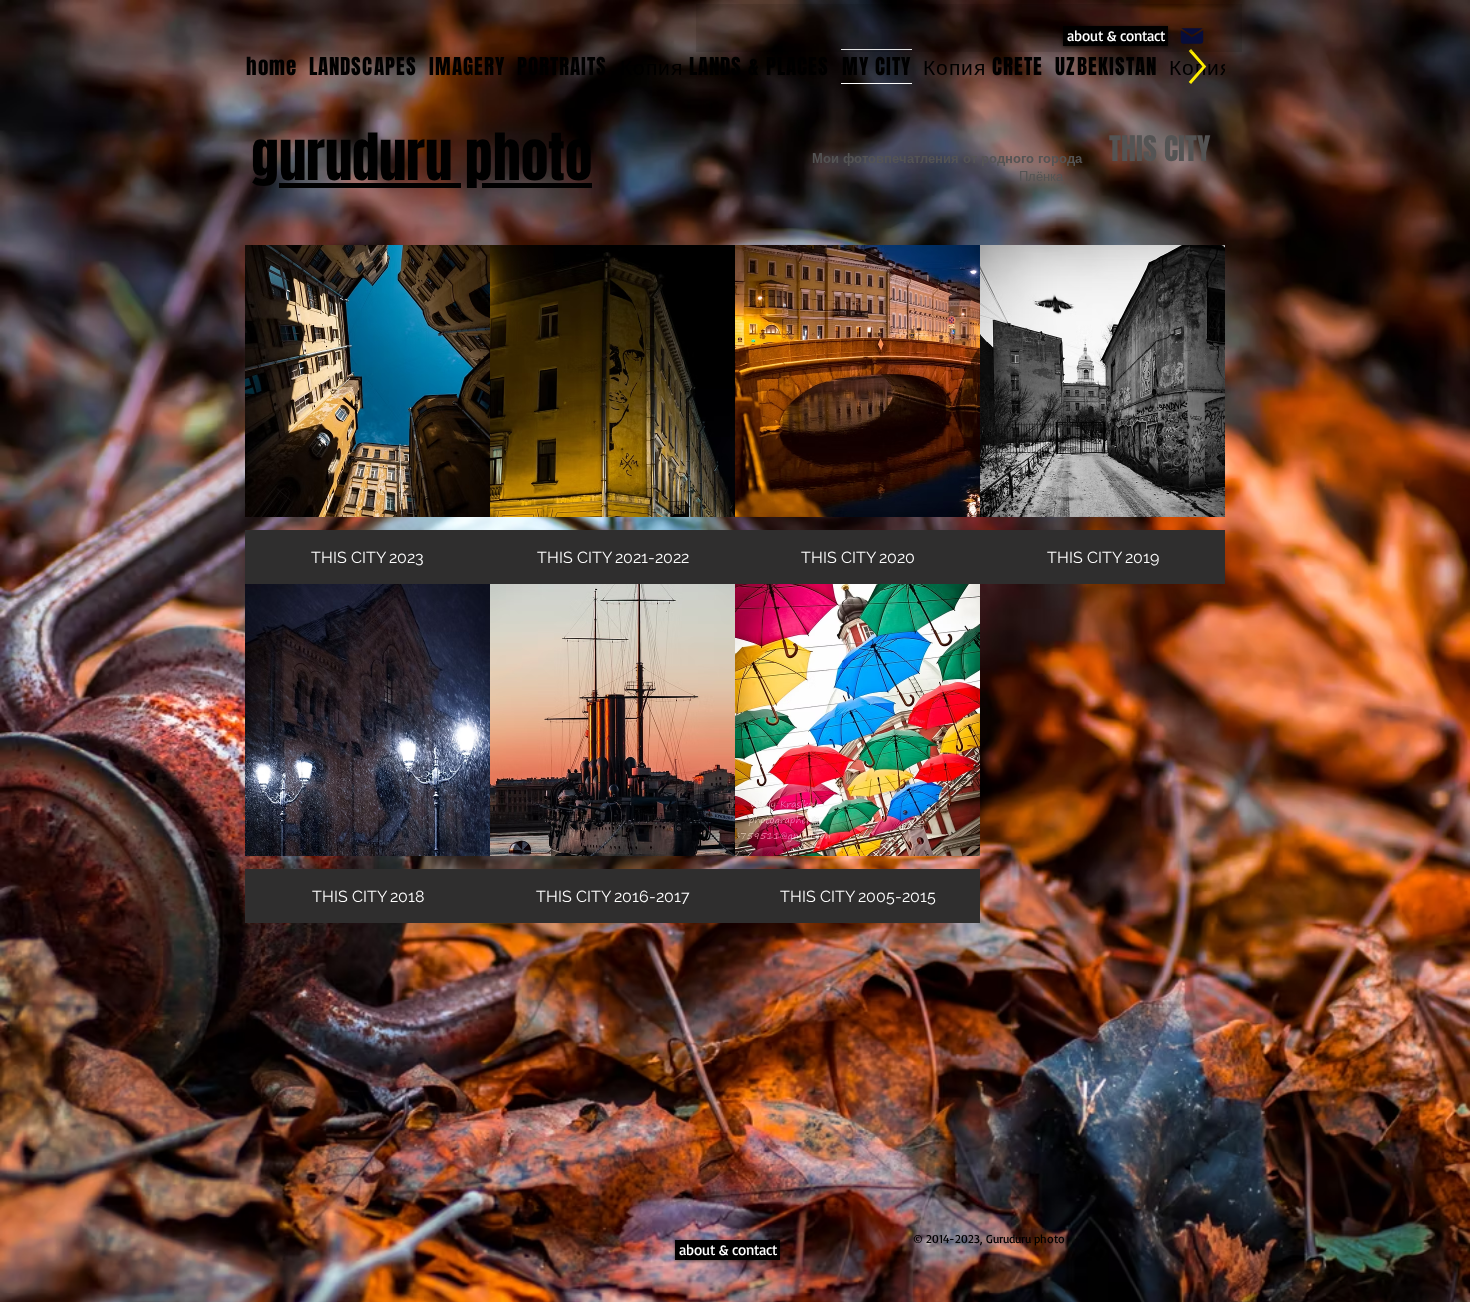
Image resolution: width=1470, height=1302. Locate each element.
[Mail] (1192, 36)
